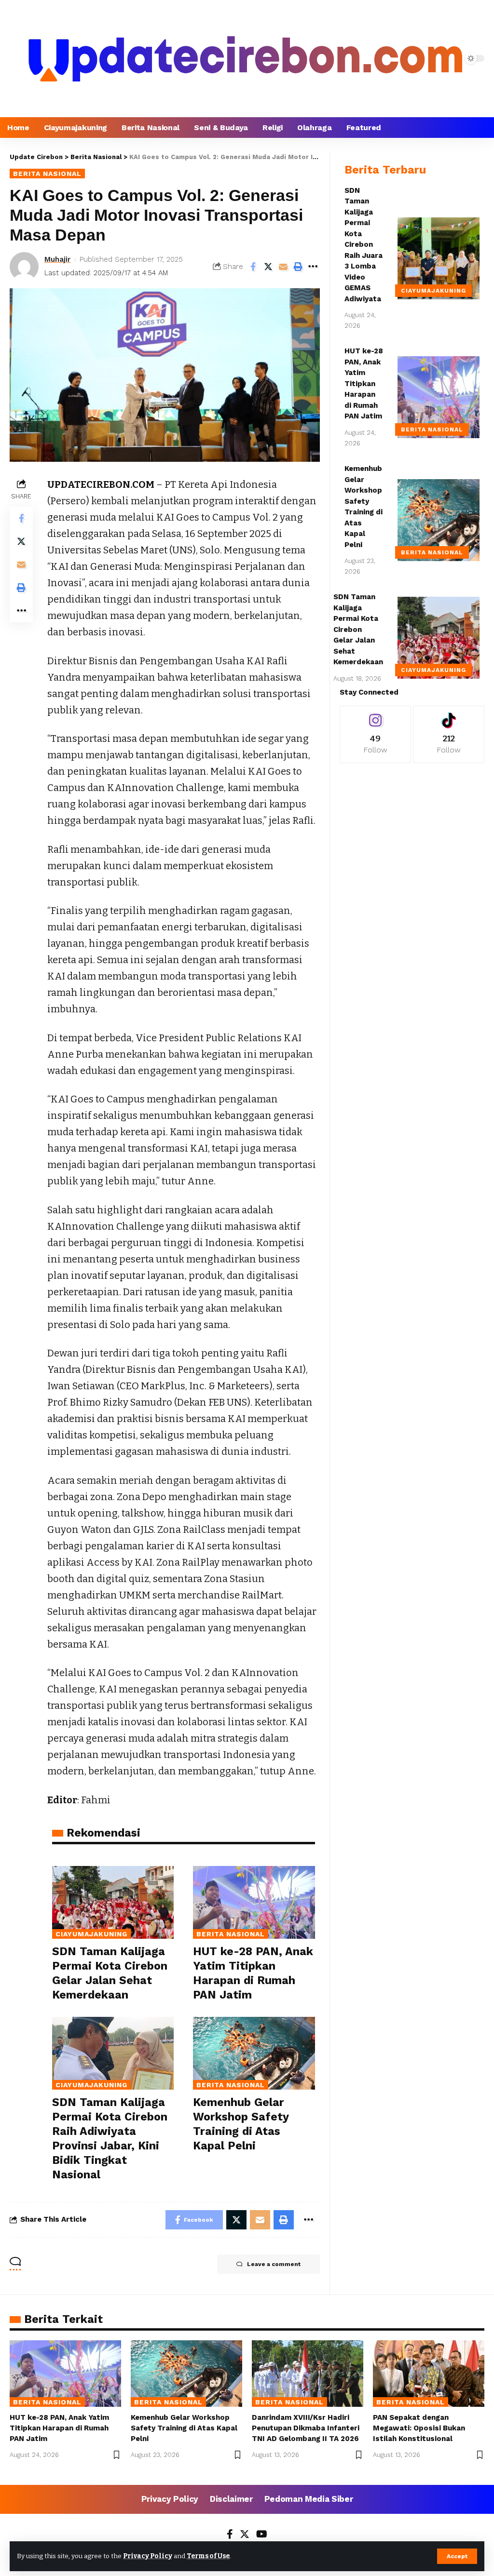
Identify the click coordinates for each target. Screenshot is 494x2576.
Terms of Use (208, 2556)
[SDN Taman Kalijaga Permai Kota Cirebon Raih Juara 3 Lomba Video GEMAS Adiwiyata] (439, 258)
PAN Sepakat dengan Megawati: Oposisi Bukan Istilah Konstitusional (419, 2428)
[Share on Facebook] (253, 267)
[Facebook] (230, 2535)
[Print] (298, 267)
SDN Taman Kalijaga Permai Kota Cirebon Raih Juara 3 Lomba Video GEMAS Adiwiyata (364, 245)
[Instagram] (375, 734)
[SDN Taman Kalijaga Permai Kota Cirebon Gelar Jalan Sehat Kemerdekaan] (113, 1902)
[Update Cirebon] (246, 59)
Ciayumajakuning (91, 1934)
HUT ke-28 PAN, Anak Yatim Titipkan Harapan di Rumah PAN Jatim (364, 383)
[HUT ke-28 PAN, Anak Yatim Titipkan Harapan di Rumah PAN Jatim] (254, 1902)
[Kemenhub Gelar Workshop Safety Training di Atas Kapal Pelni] (254, 2053)
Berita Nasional (47, 174)
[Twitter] (245, 2535)
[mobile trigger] (18, 58)
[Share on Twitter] (268, 267)
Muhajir (57, 259)
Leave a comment (274, 2264)
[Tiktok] (449, 734)
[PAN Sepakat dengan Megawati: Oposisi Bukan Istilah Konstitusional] (429, 2374)
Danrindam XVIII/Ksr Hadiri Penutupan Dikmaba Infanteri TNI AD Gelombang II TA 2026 (306, 2428)
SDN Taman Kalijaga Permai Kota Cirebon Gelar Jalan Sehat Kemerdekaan (358, 629)
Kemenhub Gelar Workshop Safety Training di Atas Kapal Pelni (184, 2428)
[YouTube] (262, 2535)
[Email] (283, 267)
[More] (313, 267)
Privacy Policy (148, 2556)
